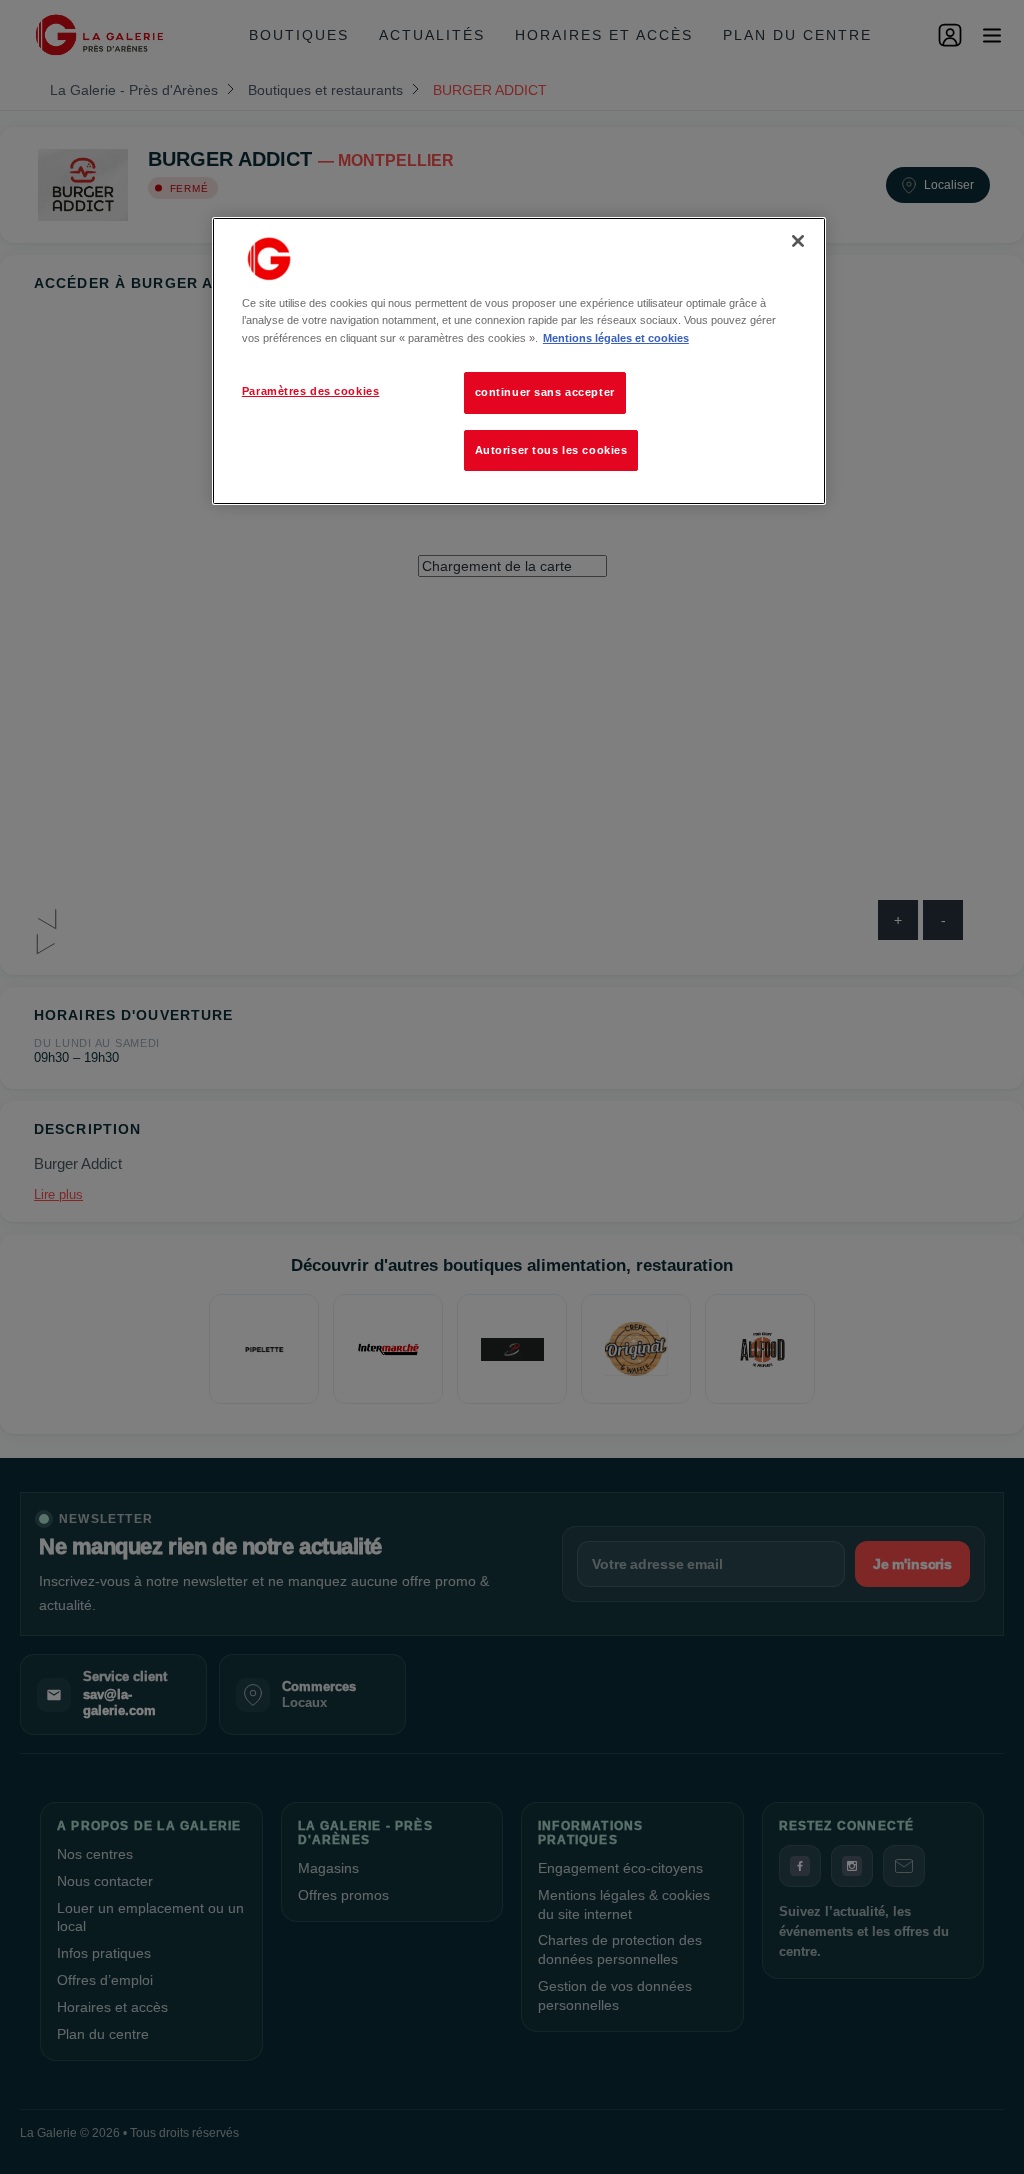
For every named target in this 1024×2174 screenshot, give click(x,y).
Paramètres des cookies (311, 391)
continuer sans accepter (545, 392)
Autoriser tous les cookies (551, 450)
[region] (519, 361)
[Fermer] (798, 241)
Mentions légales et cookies (616, 338)
